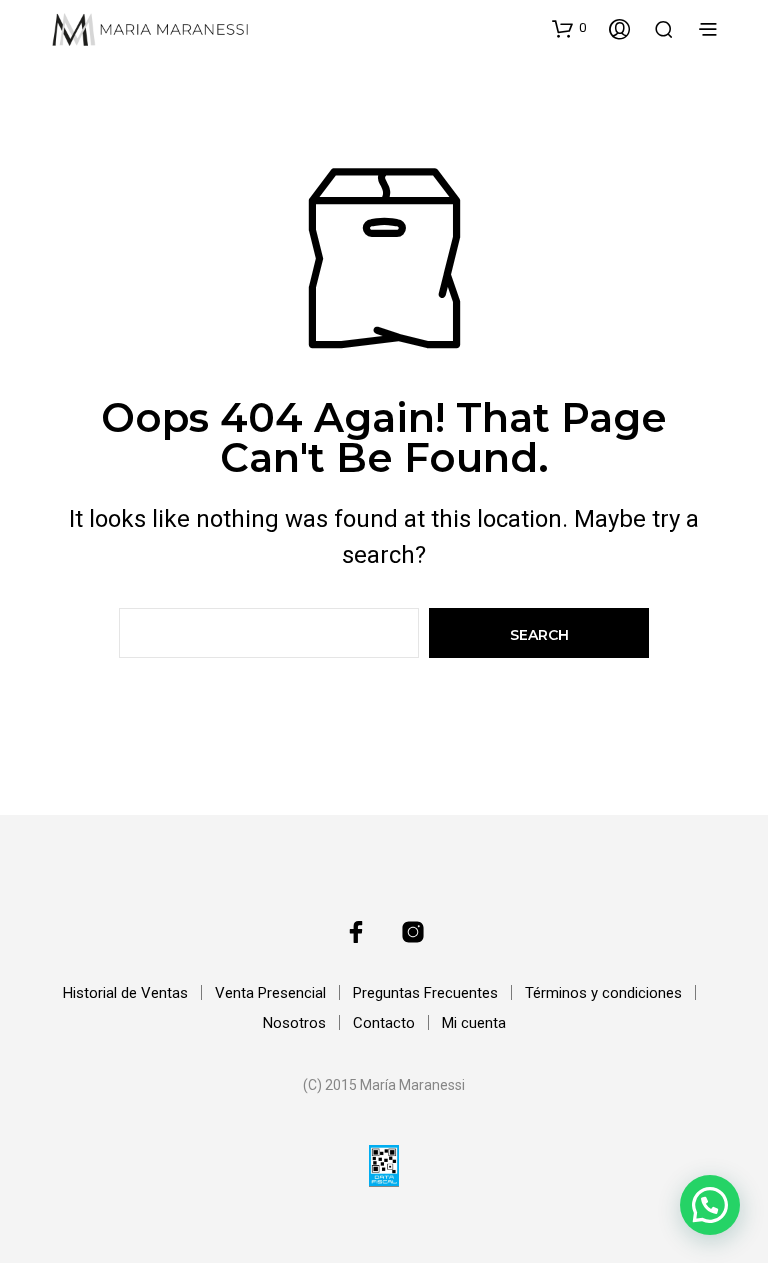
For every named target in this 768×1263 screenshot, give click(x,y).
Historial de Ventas (125, 993)
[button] (569, 28)
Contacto (384, 1023)
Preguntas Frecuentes (425, 993)
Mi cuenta (474, 1023)
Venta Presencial (270, 993)
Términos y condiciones (603, 993)
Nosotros (294, 1023)
